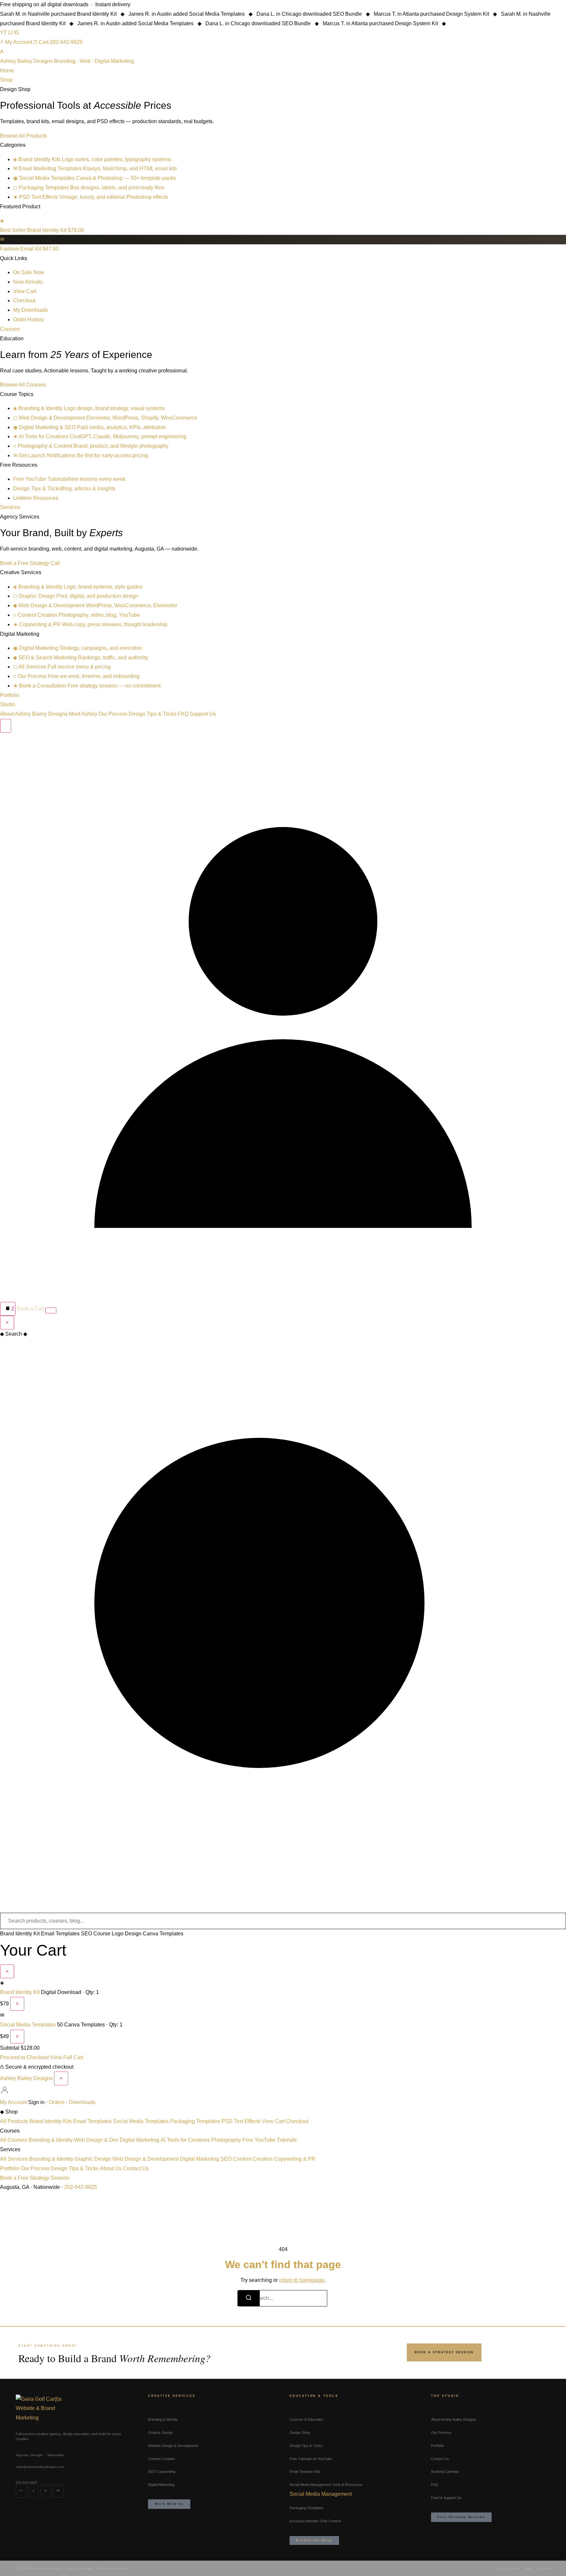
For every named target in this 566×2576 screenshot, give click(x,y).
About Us (111, 2168)
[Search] (6, 726)
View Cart (273, 2121)
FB (58, 2491)
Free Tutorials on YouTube (311, 2459)
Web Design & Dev (96, 2140)
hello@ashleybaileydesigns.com (40, 2467)
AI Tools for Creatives (185, 2140)
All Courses (14, 2140)
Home (7, 71)
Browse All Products (23, 136)
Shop (6, 80)
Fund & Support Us (446, 2498)
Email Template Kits (305, 2472)
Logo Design (127, 1934)
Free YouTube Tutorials (270, 2140)
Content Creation (253, 2159)
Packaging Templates (195, 2121)
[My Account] (283, 1297)
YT (3, 33)
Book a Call (30, 1309)
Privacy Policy (509, 2568)
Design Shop (300, 2433)
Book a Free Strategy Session (35, 2178)
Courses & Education (306, 2419)
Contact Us (136, 2168)
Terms (528, 2568)
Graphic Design (93, 2159)
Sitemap (544, 2568)
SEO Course (96, 1934)
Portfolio (10, 695)
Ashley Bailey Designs (26, 2078)
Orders (57, 2102)
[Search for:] (283, 2298)
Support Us (203, 714)
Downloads (82, 2102)
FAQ (183, 714)
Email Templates (60, 1934)
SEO (226, 2159)
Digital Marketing (140, 2140)
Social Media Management (321, 2494)
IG (16, 33)
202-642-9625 (66, 42)
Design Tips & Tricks (153, 714)
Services (10, 507)
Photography (226, 2140)
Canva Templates (163, 1934)
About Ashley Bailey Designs (34, 714)
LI (10, 33)
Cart (44, 42)
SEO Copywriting (162, 2472)
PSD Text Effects (241, 2121)
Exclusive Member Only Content (315, 2521)
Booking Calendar (445, 2472)
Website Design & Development (173, 2446)
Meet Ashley (83, 714)
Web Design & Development (145, 2159)
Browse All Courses (23, 385)
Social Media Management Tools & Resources (326, 2485)
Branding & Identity (51, 2140)
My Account (19, 42)
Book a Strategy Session (444, 2352)
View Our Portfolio (516, 2352)
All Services (14, 2159)
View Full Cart (67, 2057)
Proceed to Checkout (24, 2057)
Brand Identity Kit (20, 1934)
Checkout (297, 2121)
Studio (8, 704)
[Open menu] (51, 1310)
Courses (10, 329)
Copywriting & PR (295, 2159)
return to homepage (302, 2280)
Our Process (113, 714)
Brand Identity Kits (51, 2121)
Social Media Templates (28, 2025)
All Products (14, 2121)
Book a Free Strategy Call (30, 563)
